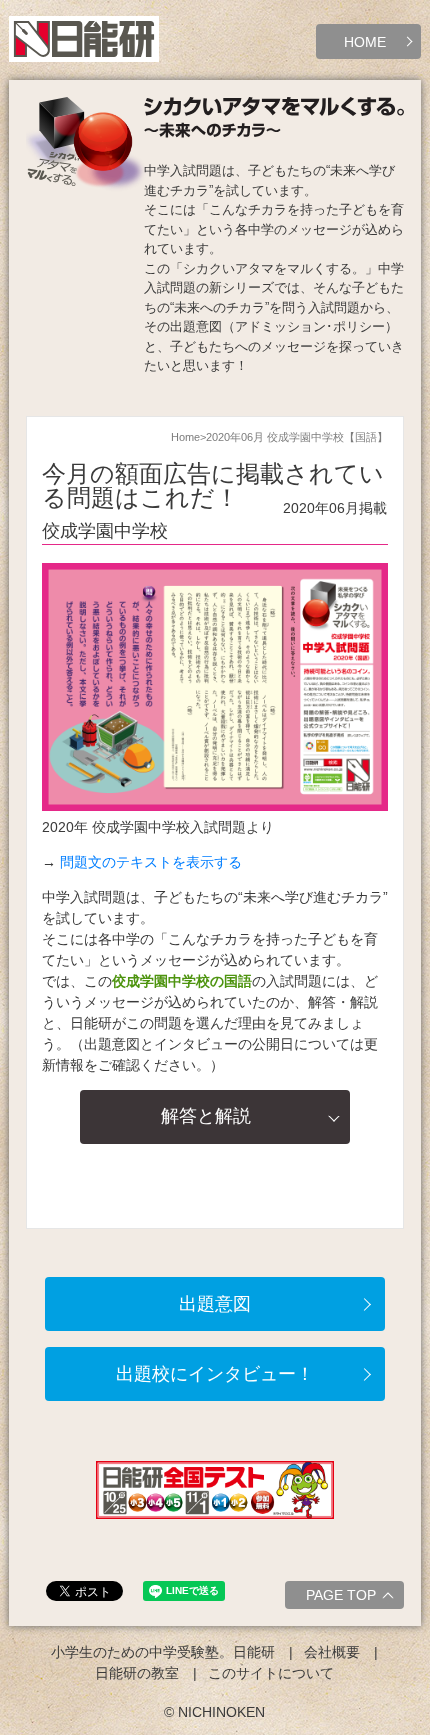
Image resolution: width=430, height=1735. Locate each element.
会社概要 (332, 1652)
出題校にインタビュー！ (215, 1374)
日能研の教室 (137, 1673)
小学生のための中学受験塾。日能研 (163, 1652)
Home (185, 437)
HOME (365, 42)
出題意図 (215, 1304)
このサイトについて (271, 1673)
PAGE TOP (341, 1595)
